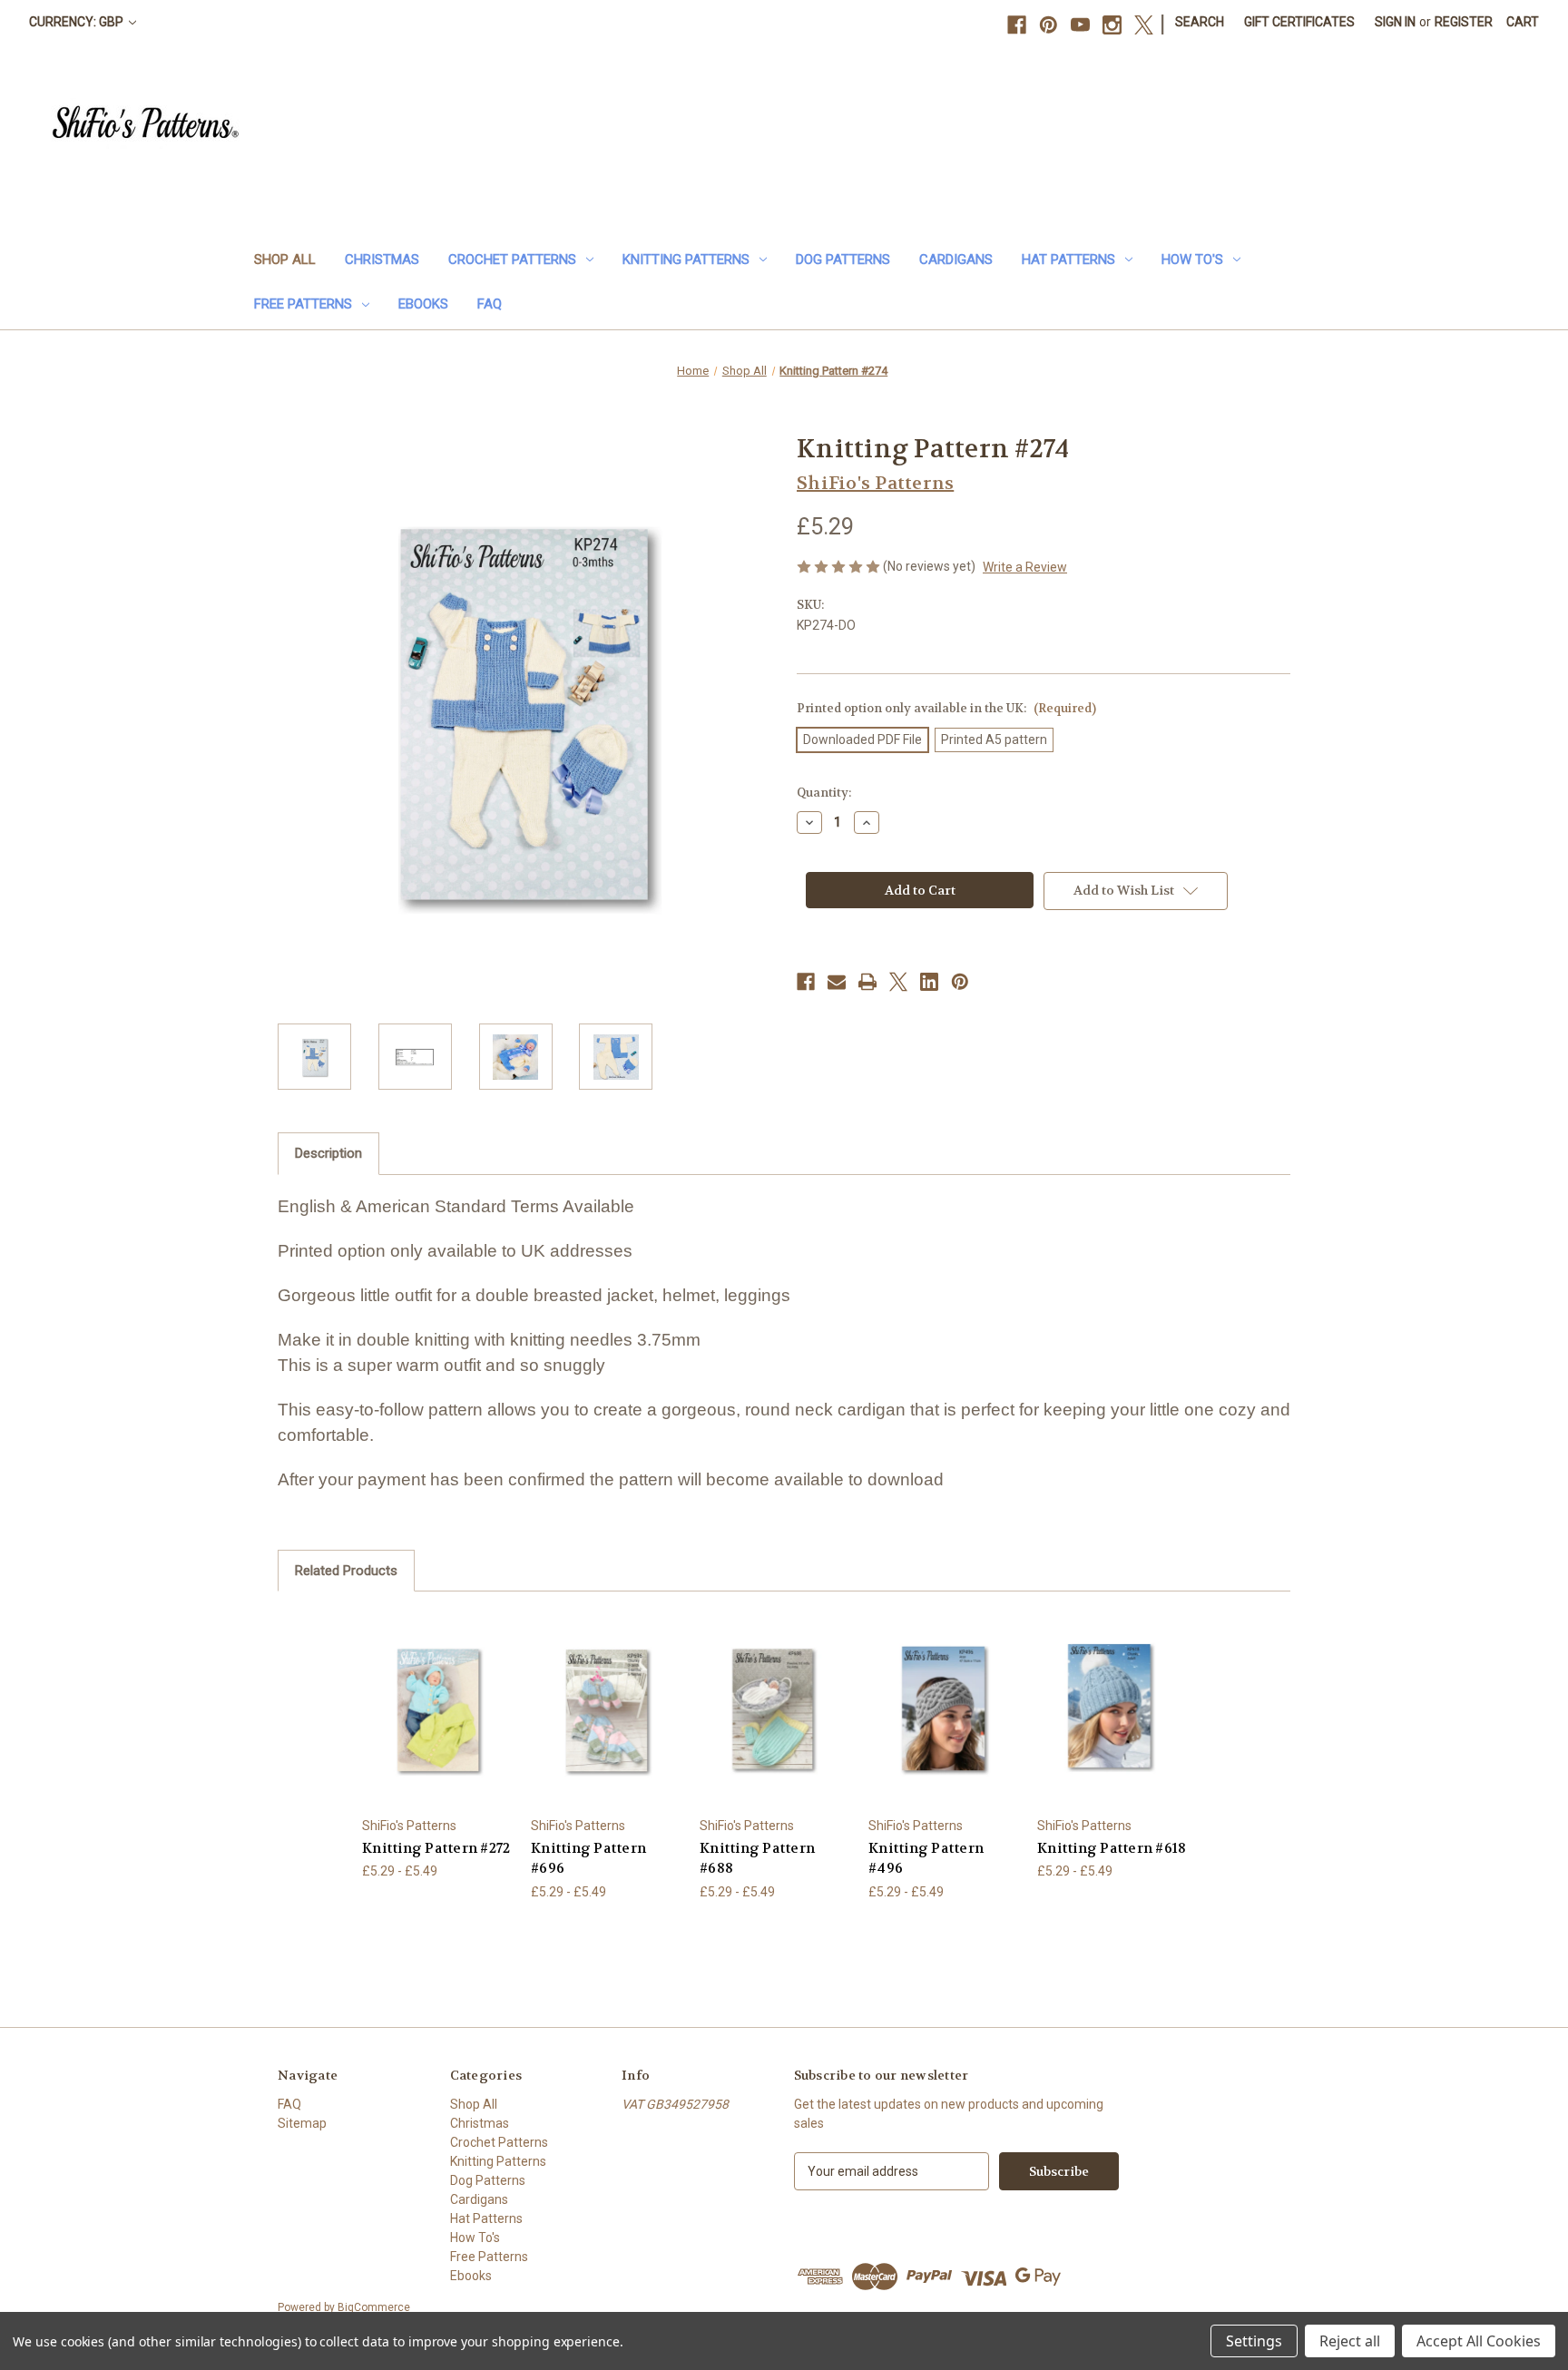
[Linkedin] (929, 982)
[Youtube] (1080, 25)
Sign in (1395, 22)
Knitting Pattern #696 (588, 1859)
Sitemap (302, 2123)
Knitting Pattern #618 (1112, 1848)
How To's (1192, 260)
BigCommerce (374, 2307)
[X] (1144, 25)
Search (1200, 22)
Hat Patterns (1068, 260)
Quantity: (824, 793)
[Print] (867, 982)
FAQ (490, 304)
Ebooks (423, 304)
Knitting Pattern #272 (436, 1848)
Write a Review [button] (1025, 567)
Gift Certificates (1299, 22)
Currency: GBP (78, 22)
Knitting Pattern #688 (757, 1859)
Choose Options (437, 1724)
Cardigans (956, 260)
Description (328, 1153)
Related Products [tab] (346, 1571)
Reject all (1350, 2341)
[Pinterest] (1049, 25)
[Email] (837, 982)
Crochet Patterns (512, 260)
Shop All (285, 260)
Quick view (423, 1693)
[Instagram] (1112, 25)
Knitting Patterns (686, 260)
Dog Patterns (843, 260)
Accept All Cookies (1479, 2341)
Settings (1254, 2341)
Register (1464, 22)
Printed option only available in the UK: (946, 708)
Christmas (382, 260)
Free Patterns (303, 304)
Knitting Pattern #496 (926, 1859)
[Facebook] (1017, 25)
